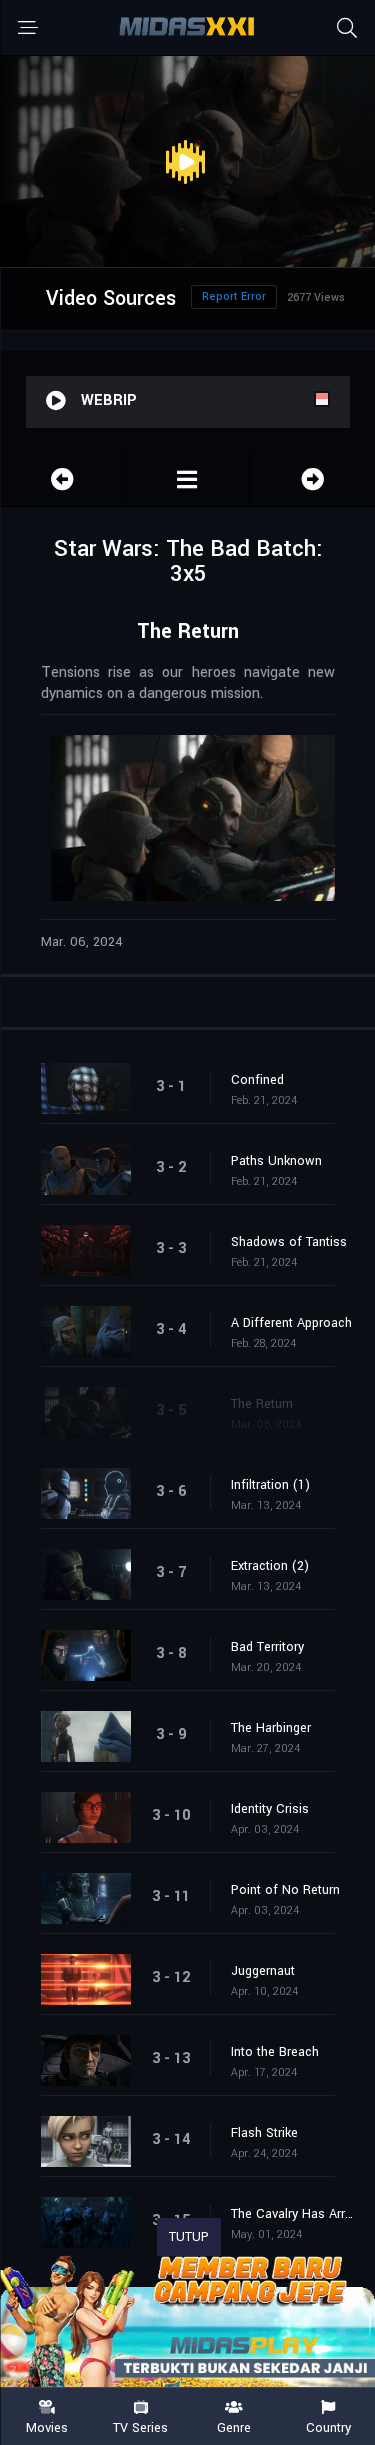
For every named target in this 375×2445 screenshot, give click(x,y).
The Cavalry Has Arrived (293, 2214)
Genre (234, 2427)
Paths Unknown (276, 1161)
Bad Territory (267, 1647)
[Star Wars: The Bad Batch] (188, 479)
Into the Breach (275, 2052)
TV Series (140, 2427)
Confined (257, 1080)
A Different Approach (291, 1323)
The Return (262, 1404)
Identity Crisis (270, 1809)
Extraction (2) (270, 1566)
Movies (47, 2427)
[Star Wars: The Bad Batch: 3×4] (63, 479)
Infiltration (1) (270, 1485)
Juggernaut (263, 1971)
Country (328, 2427)
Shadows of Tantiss (289, 1242)
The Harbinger (271, 1728)
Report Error (234, 296)
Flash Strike (264, 2133)
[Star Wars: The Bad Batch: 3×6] (312, 479)
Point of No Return (285, 1890)
